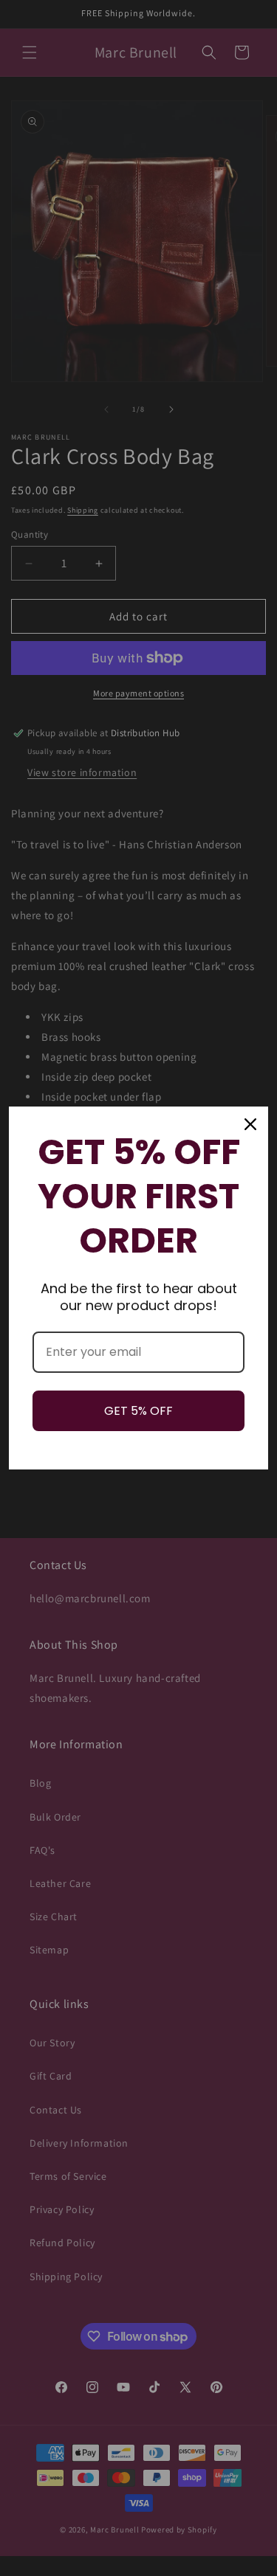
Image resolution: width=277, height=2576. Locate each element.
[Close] (250, 1124)
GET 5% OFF (138, 1411)
